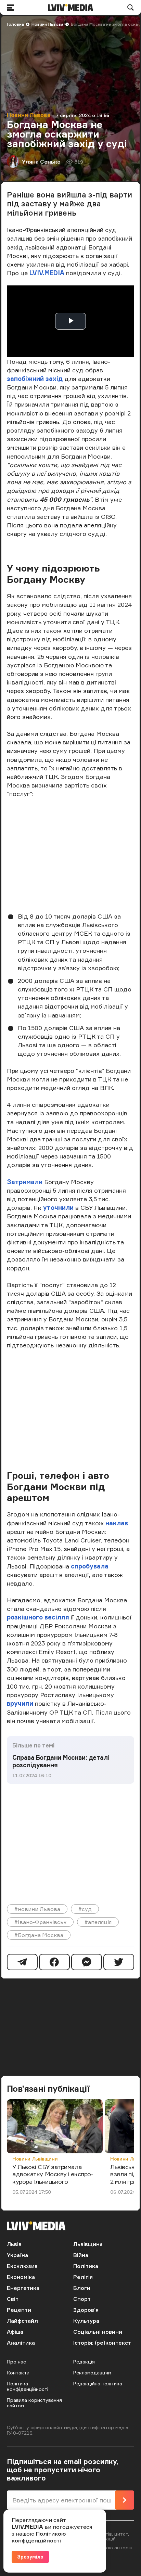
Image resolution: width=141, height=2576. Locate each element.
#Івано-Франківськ (40, 1922)
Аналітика (21, 2343)
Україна (17, 2255)
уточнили (59, 1207)
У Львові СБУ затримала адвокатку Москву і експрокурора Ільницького (53, 2174)
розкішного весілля (38, 1617)
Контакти (18, 2373)
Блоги (82, 2288)
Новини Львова (47, 24)
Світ (13, 2299)
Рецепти (19, 2310)
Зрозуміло (30, 2557)
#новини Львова (37, 1909)
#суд (85, 1909)
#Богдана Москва (39, 1935)
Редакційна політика (98, 2383)
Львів (14, 2244)
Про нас (16, 2362)
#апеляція (98, 1922)
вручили (20, 1703)
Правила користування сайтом (34, 2403)
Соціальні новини (98, 2332)
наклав (117, 1523)
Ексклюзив (22, 2266)
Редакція (84, 2362)
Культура (86, 2321)
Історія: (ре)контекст (102, 2343)
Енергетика (23, 2288)
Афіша (15, 2332)
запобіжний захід (36, 379)
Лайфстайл (22, 2321)
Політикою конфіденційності (39, 2537)
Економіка (21, 2277)
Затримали (25, 1182)
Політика (86, 2266)
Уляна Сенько (41, 162)
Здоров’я (86, 2310)
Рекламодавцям (92, 2373)
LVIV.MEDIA (47, 273)
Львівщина (88, 2244)
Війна (81, 2255)
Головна (15, 24)
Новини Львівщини (35, 2159)
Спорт (82, 2299)
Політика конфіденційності (28, 2386)
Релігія (83, 2277)
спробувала (90, 1566)
